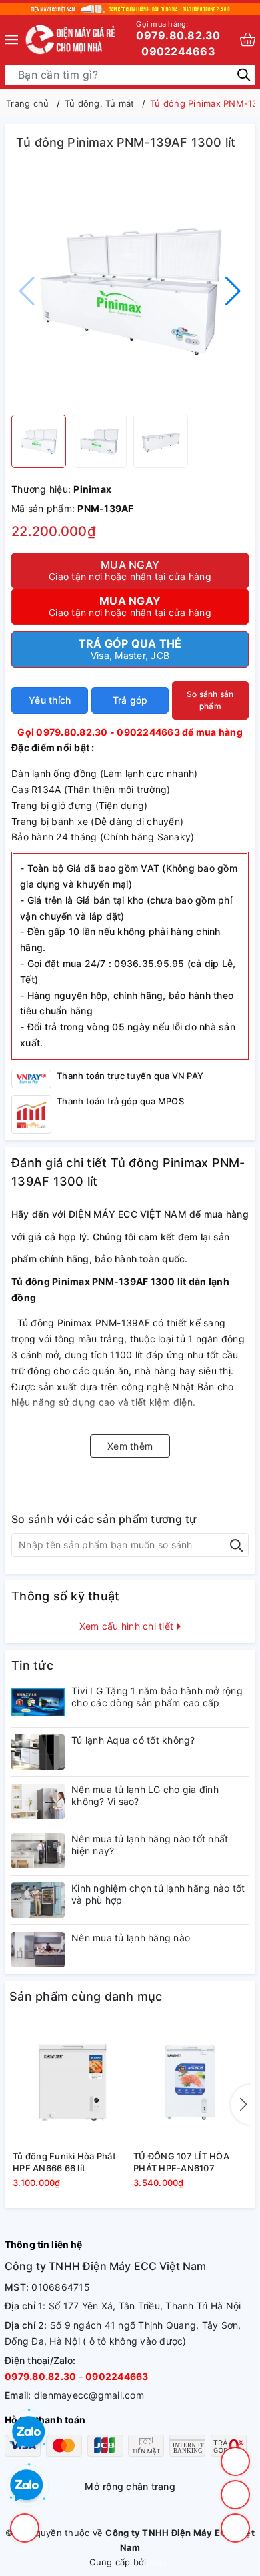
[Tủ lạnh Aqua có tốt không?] (38, 1752)
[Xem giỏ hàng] (248, 40)
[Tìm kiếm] (244, 74)
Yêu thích (50, 700)
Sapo (160, 2562)
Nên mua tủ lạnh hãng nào (131, 1938)
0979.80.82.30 (178, 31)
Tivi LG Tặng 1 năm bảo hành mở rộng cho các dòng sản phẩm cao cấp (157, 1697)
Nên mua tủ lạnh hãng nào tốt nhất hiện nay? (150, 1845)
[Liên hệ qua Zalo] (27, 2486)
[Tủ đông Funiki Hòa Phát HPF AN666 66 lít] (70, 2083)
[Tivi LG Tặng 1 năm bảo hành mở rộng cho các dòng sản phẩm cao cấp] (38, 1703)
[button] (233, 291)
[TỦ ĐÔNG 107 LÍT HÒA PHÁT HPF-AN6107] (190, 2083)
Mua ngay (130, 570)
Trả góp (130, 700)
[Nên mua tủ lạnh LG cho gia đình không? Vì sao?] (38, 1801)
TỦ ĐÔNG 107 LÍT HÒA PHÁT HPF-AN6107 (181, 2162)
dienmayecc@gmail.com (89, 2395)
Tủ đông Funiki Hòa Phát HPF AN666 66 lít (64, 2162)
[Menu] (11, 40)
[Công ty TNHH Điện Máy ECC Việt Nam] (71, 40)
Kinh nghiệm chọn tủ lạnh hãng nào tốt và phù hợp (158, 1894)
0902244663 (178, 51)
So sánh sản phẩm (210, 700)
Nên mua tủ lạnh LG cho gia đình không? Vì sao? (145, 1795)
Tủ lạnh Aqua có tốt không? (133, 1740)
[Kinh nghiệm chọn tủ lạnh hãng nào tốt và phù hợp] (38, 1900)
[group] (130, 291)
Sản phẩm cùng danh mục (86, 1996)
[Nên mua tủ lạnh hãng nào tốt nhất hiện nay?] (38, 1851)
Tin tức (32, 1665)
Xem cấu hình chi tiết (128, 1626)
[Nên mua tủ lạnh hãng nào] (38, 1950)
